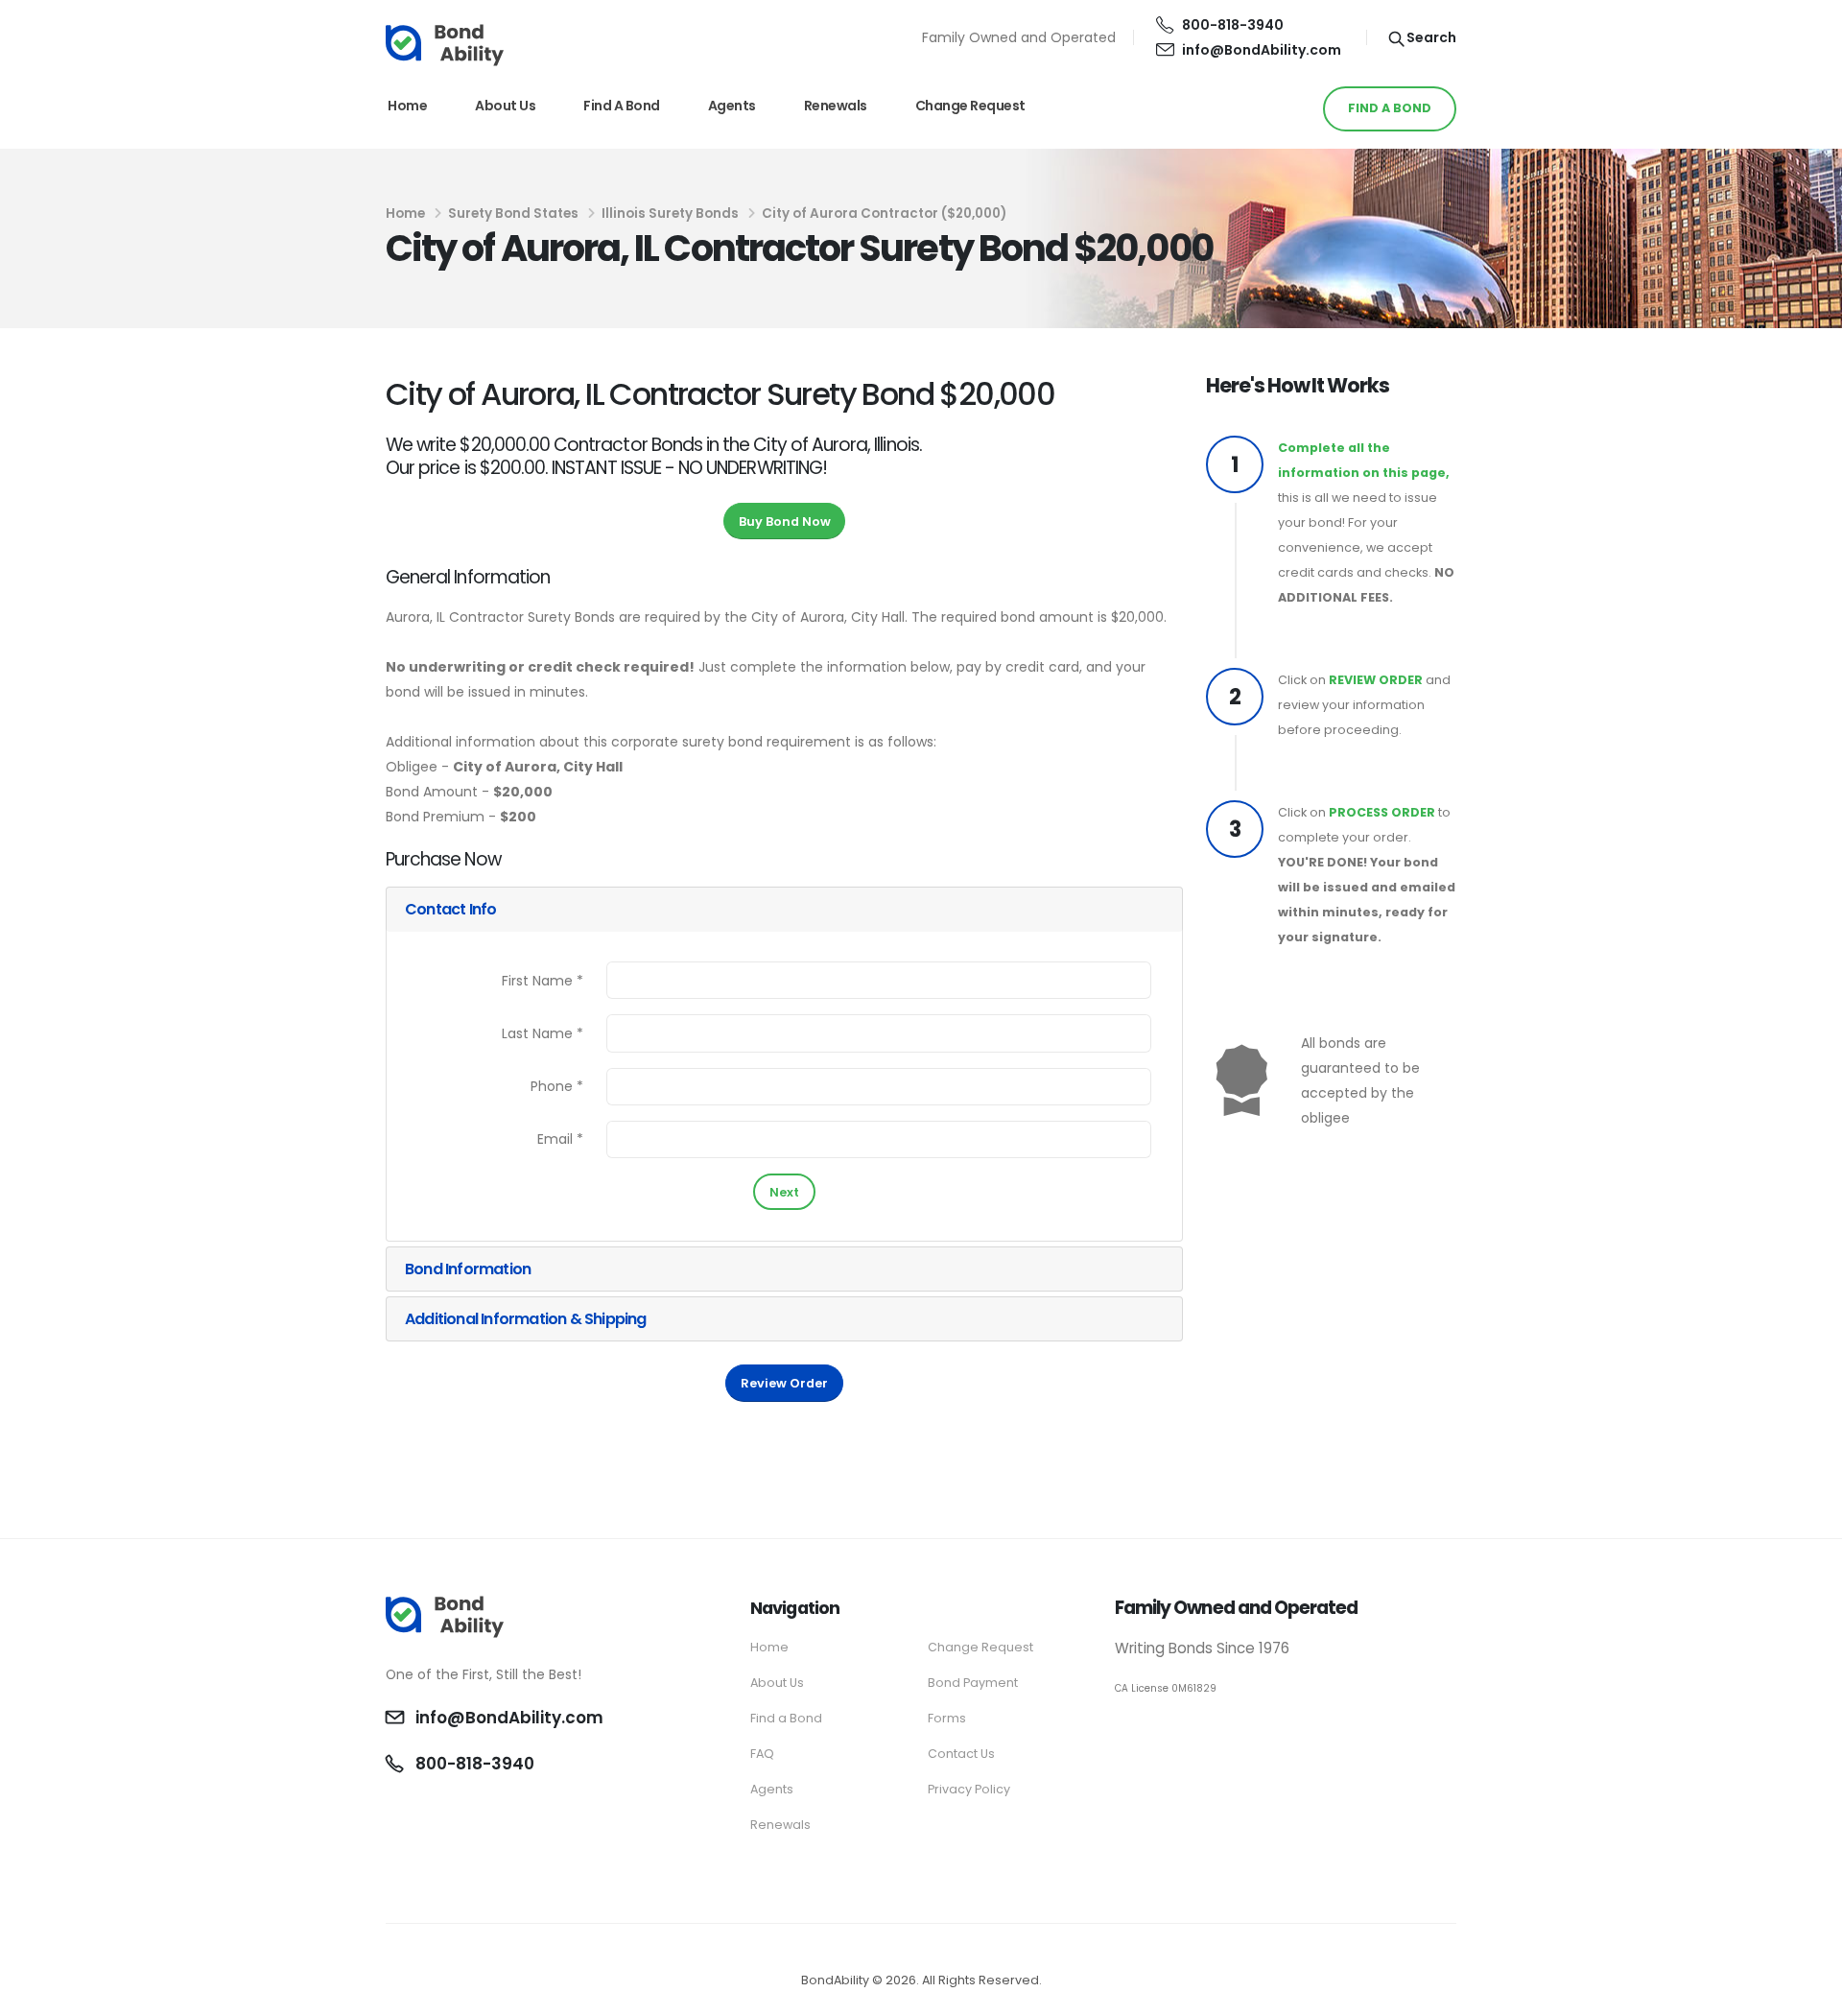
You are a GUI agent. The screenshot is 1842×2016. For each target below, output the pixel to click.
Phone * (557, 1086)
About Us (505, 106)
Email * (560, 1139)
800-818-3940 (1233, 25)
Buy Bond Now (785, 522)
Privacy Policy (969, 1789)
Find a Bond (622, 106)
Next (784, 1192)
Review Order (784, 1383)
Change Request (970, 106)
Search (1430, 37)
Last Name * (543, 1033)
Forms (947, 1718)
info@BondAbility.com (1262, 50)
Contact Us (961, 1754)
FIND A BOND (1390, 108)
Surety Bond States (513, 213)
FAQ (762, 1754)
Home (407, 106)
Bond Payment (973, 1683)
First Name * (543, 981)
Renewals (836, 106)
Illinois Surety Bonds (670, 213)
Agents (732, 106)
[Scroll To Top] (1808, 1994)
